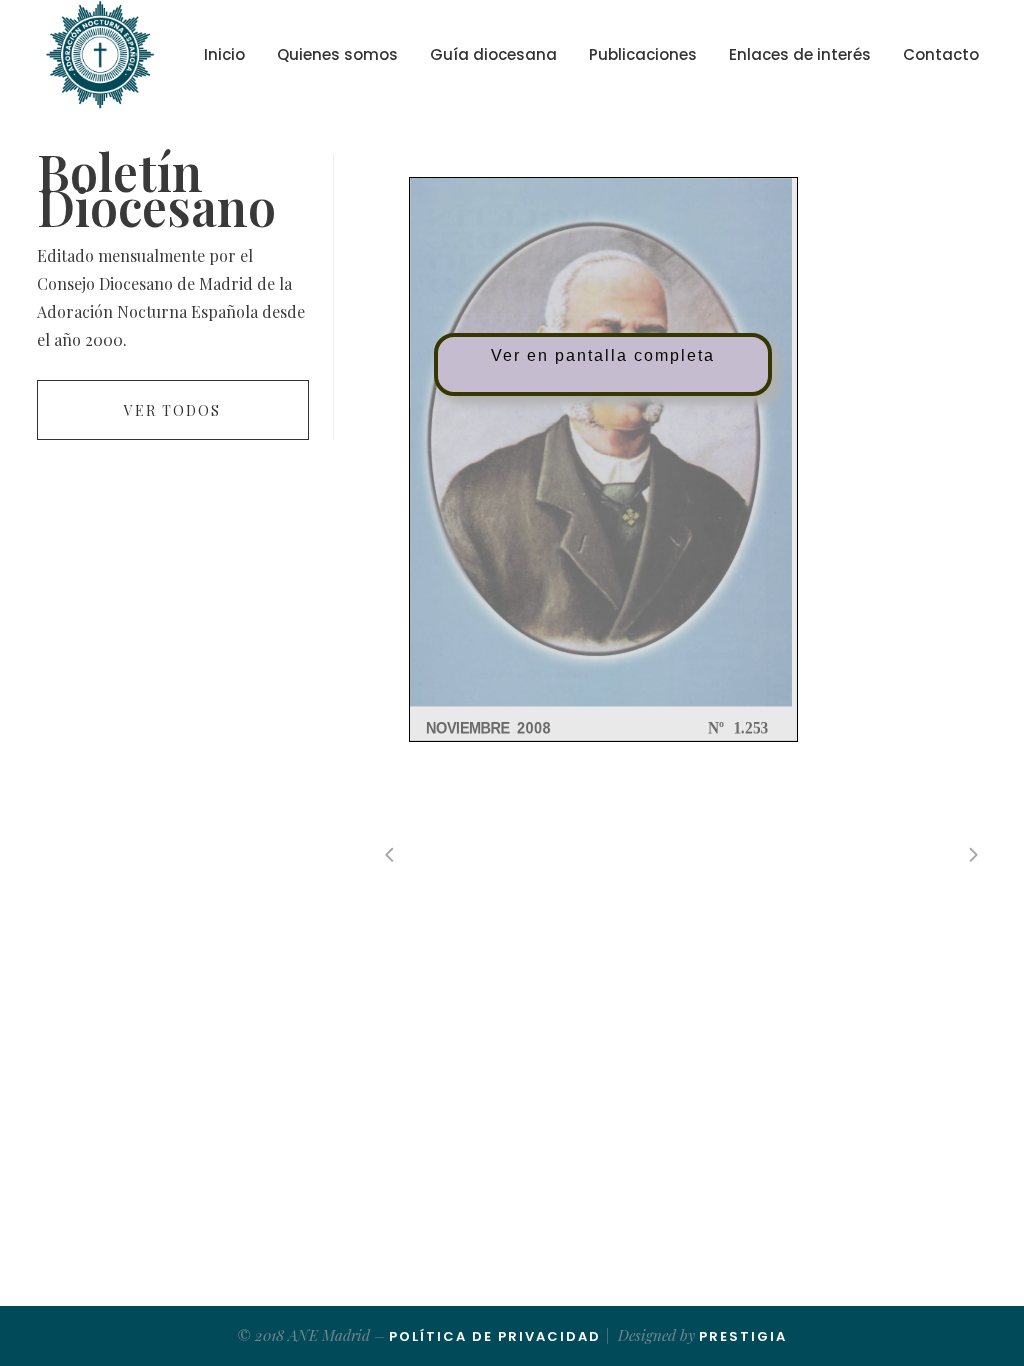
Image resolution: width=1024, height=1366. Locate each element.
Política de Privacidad (495, 1336)
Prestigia (743, 1336)
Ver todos (172, 410)
